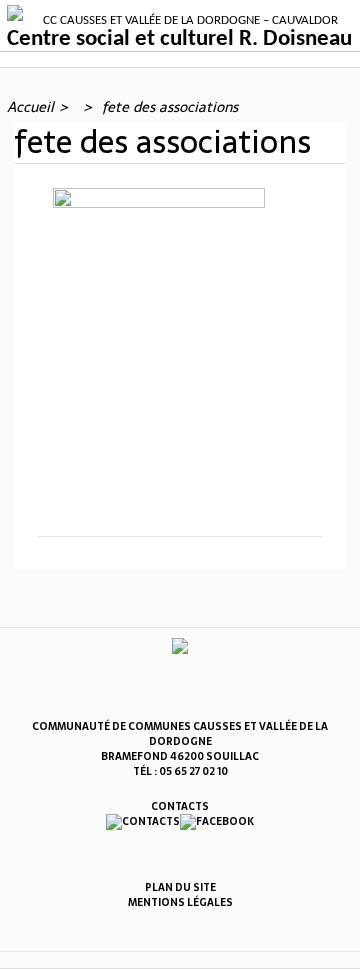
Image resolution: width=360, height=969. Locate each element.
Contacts (180, 806)
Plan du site (180, 887)
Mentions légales (180, 902)
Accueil (30, 107)
